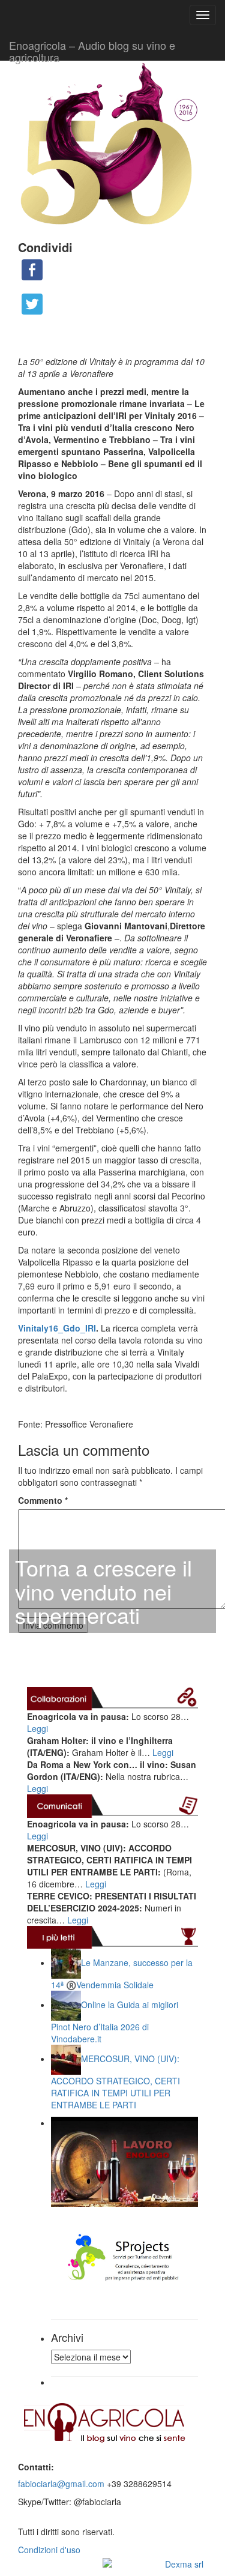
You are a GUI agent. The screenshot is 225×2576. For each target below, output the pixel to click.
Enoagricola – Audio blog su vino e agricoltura (92, 49)
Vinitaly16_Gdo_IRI (57, 1328)
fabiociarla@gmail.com (61, 2484)
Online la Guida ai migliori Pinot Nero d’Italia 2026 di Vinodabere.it (115, 2022)
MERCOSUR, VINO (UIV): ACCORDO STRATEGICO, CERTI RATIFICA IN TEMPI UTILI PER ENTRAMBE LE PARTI (115, 2082)
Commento (43, 1500)
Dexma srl (184, 2564)
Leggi (37, 1728)
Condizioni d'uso (49, 2550)
